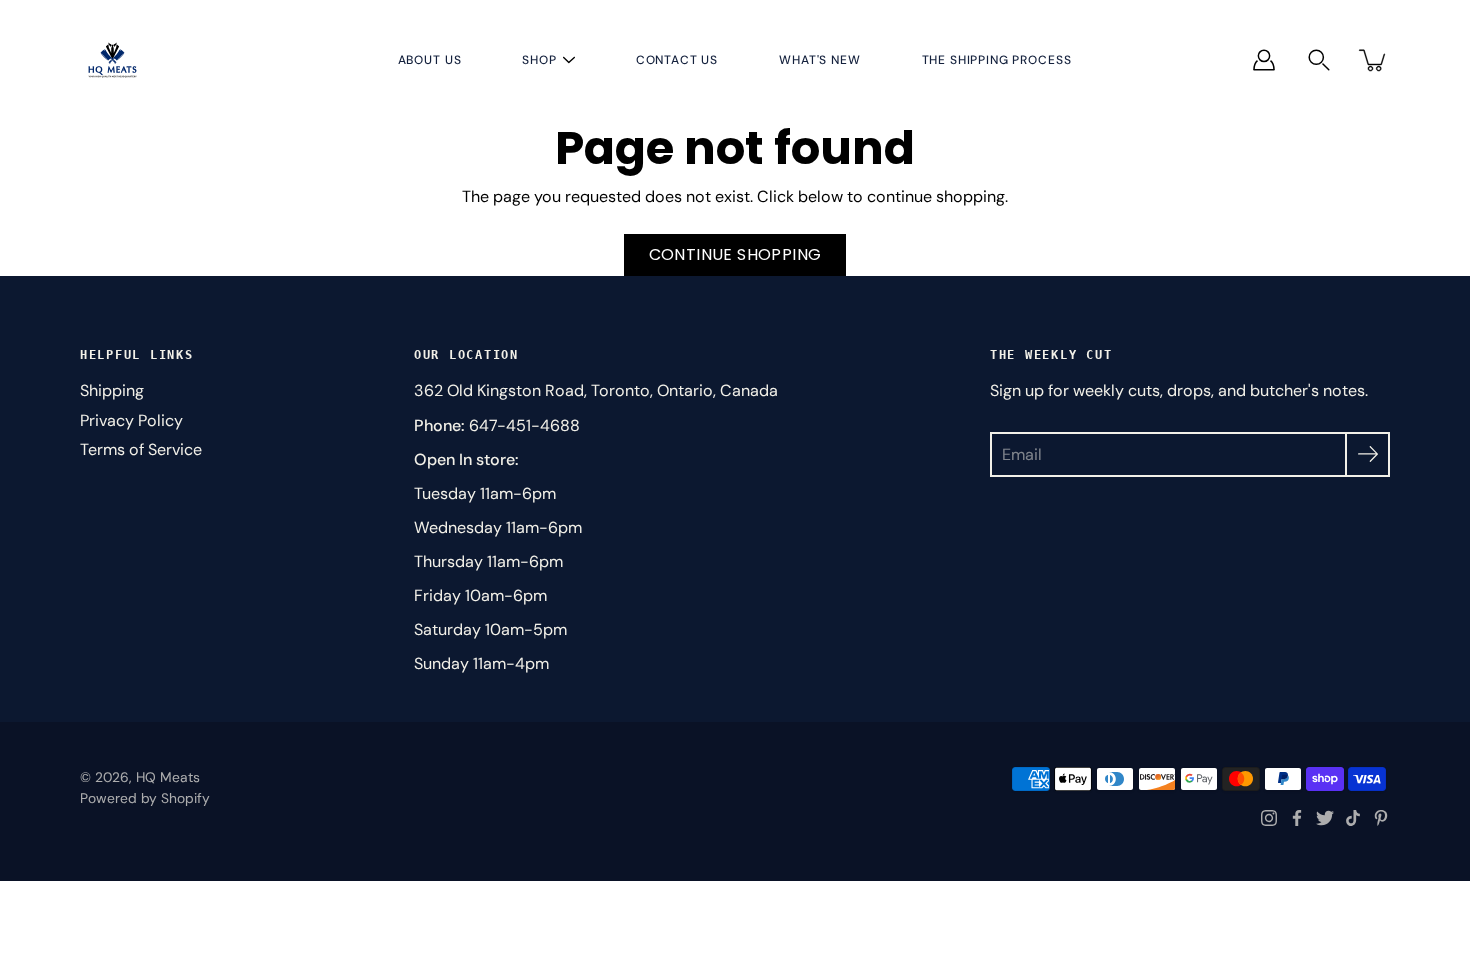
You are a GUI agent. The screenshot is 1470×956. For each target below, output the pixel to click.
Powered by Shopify (145, 798)
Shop (539, 60)
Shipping (112, 390)
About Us (430, 60)
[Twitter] (1325, 818)
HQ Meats (168, 777)
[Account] (1264, 60)
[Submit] (1367, 454)
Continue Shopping (735, 254)
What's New (819, 60)
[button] (1319, 60)
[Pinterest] (1381, 818)
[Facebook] (1297, 818)
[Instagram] (1269, 818)
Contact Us (677, 60)
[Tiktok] (1353, 818)
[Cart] (1374, 60)
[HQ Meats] (112, 59)
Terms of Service (141, 449)
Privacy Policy (131, 420)
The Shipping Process (997, 60)
